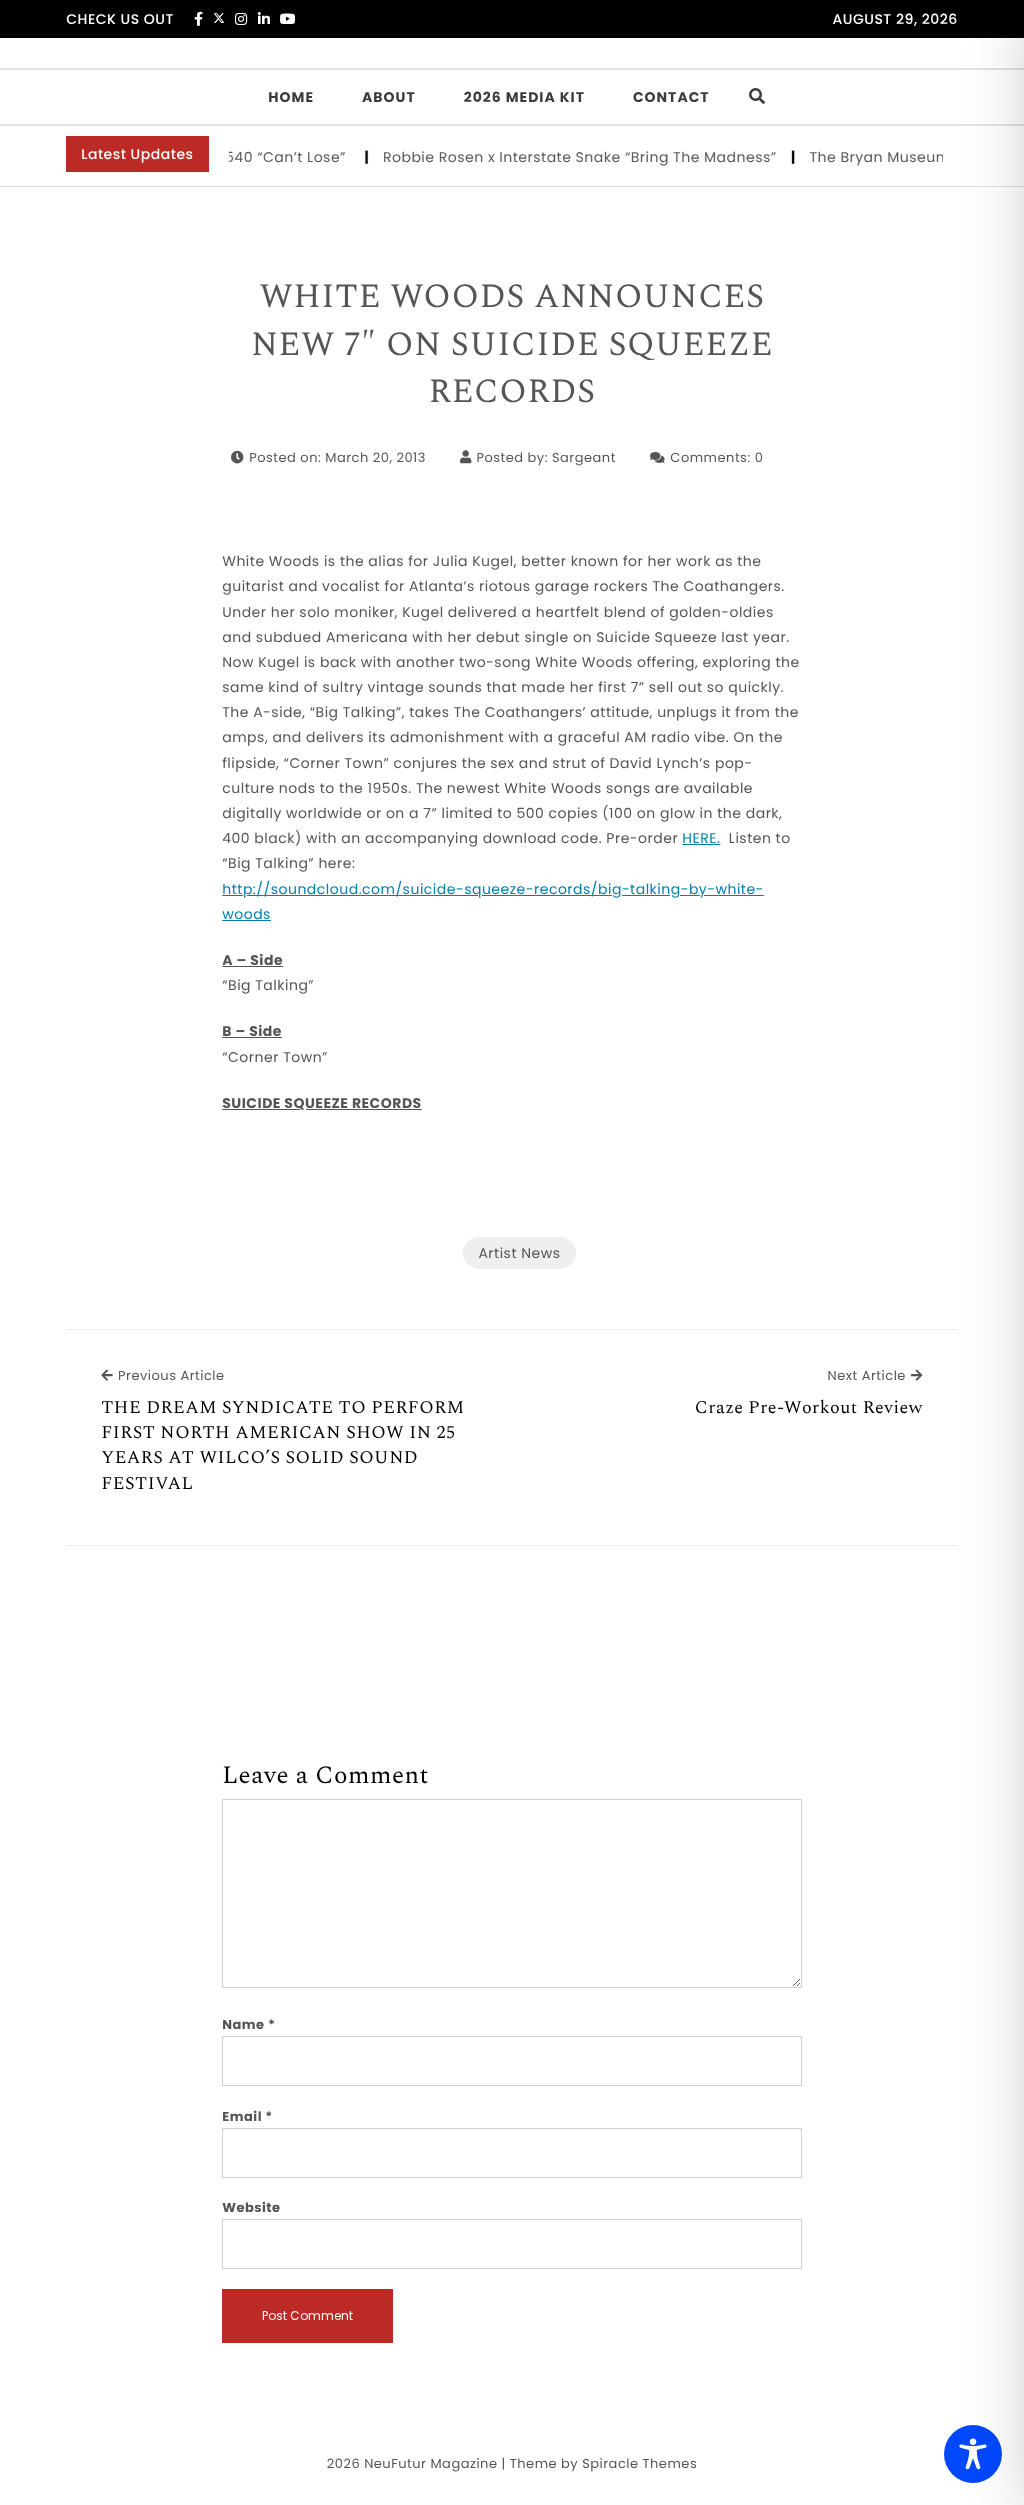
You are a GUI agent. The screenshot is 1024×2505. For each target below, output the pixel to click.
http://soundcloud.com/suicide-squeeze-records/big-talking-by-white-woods (493, 901)
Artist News (519, 1253)
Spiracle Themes (639, 2463)
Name (248, 2024)
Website (251, 2207)
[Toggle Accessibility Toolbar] (973, 2454)
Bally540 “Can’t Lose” (248, 157)
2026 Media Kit (524, 97)
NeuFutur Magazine (430, 2463)
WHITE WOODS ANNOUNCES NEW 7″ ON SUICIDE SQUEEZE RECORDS (512, 345)
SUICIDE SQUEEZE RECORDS (321, 1103)
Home (291, 97)
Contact (671, 97)
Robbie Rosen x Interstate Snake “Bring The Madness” (559, 157)
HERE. (701, 838)
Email (247, 2116)
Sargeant (584, 457)
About (389, 97)
